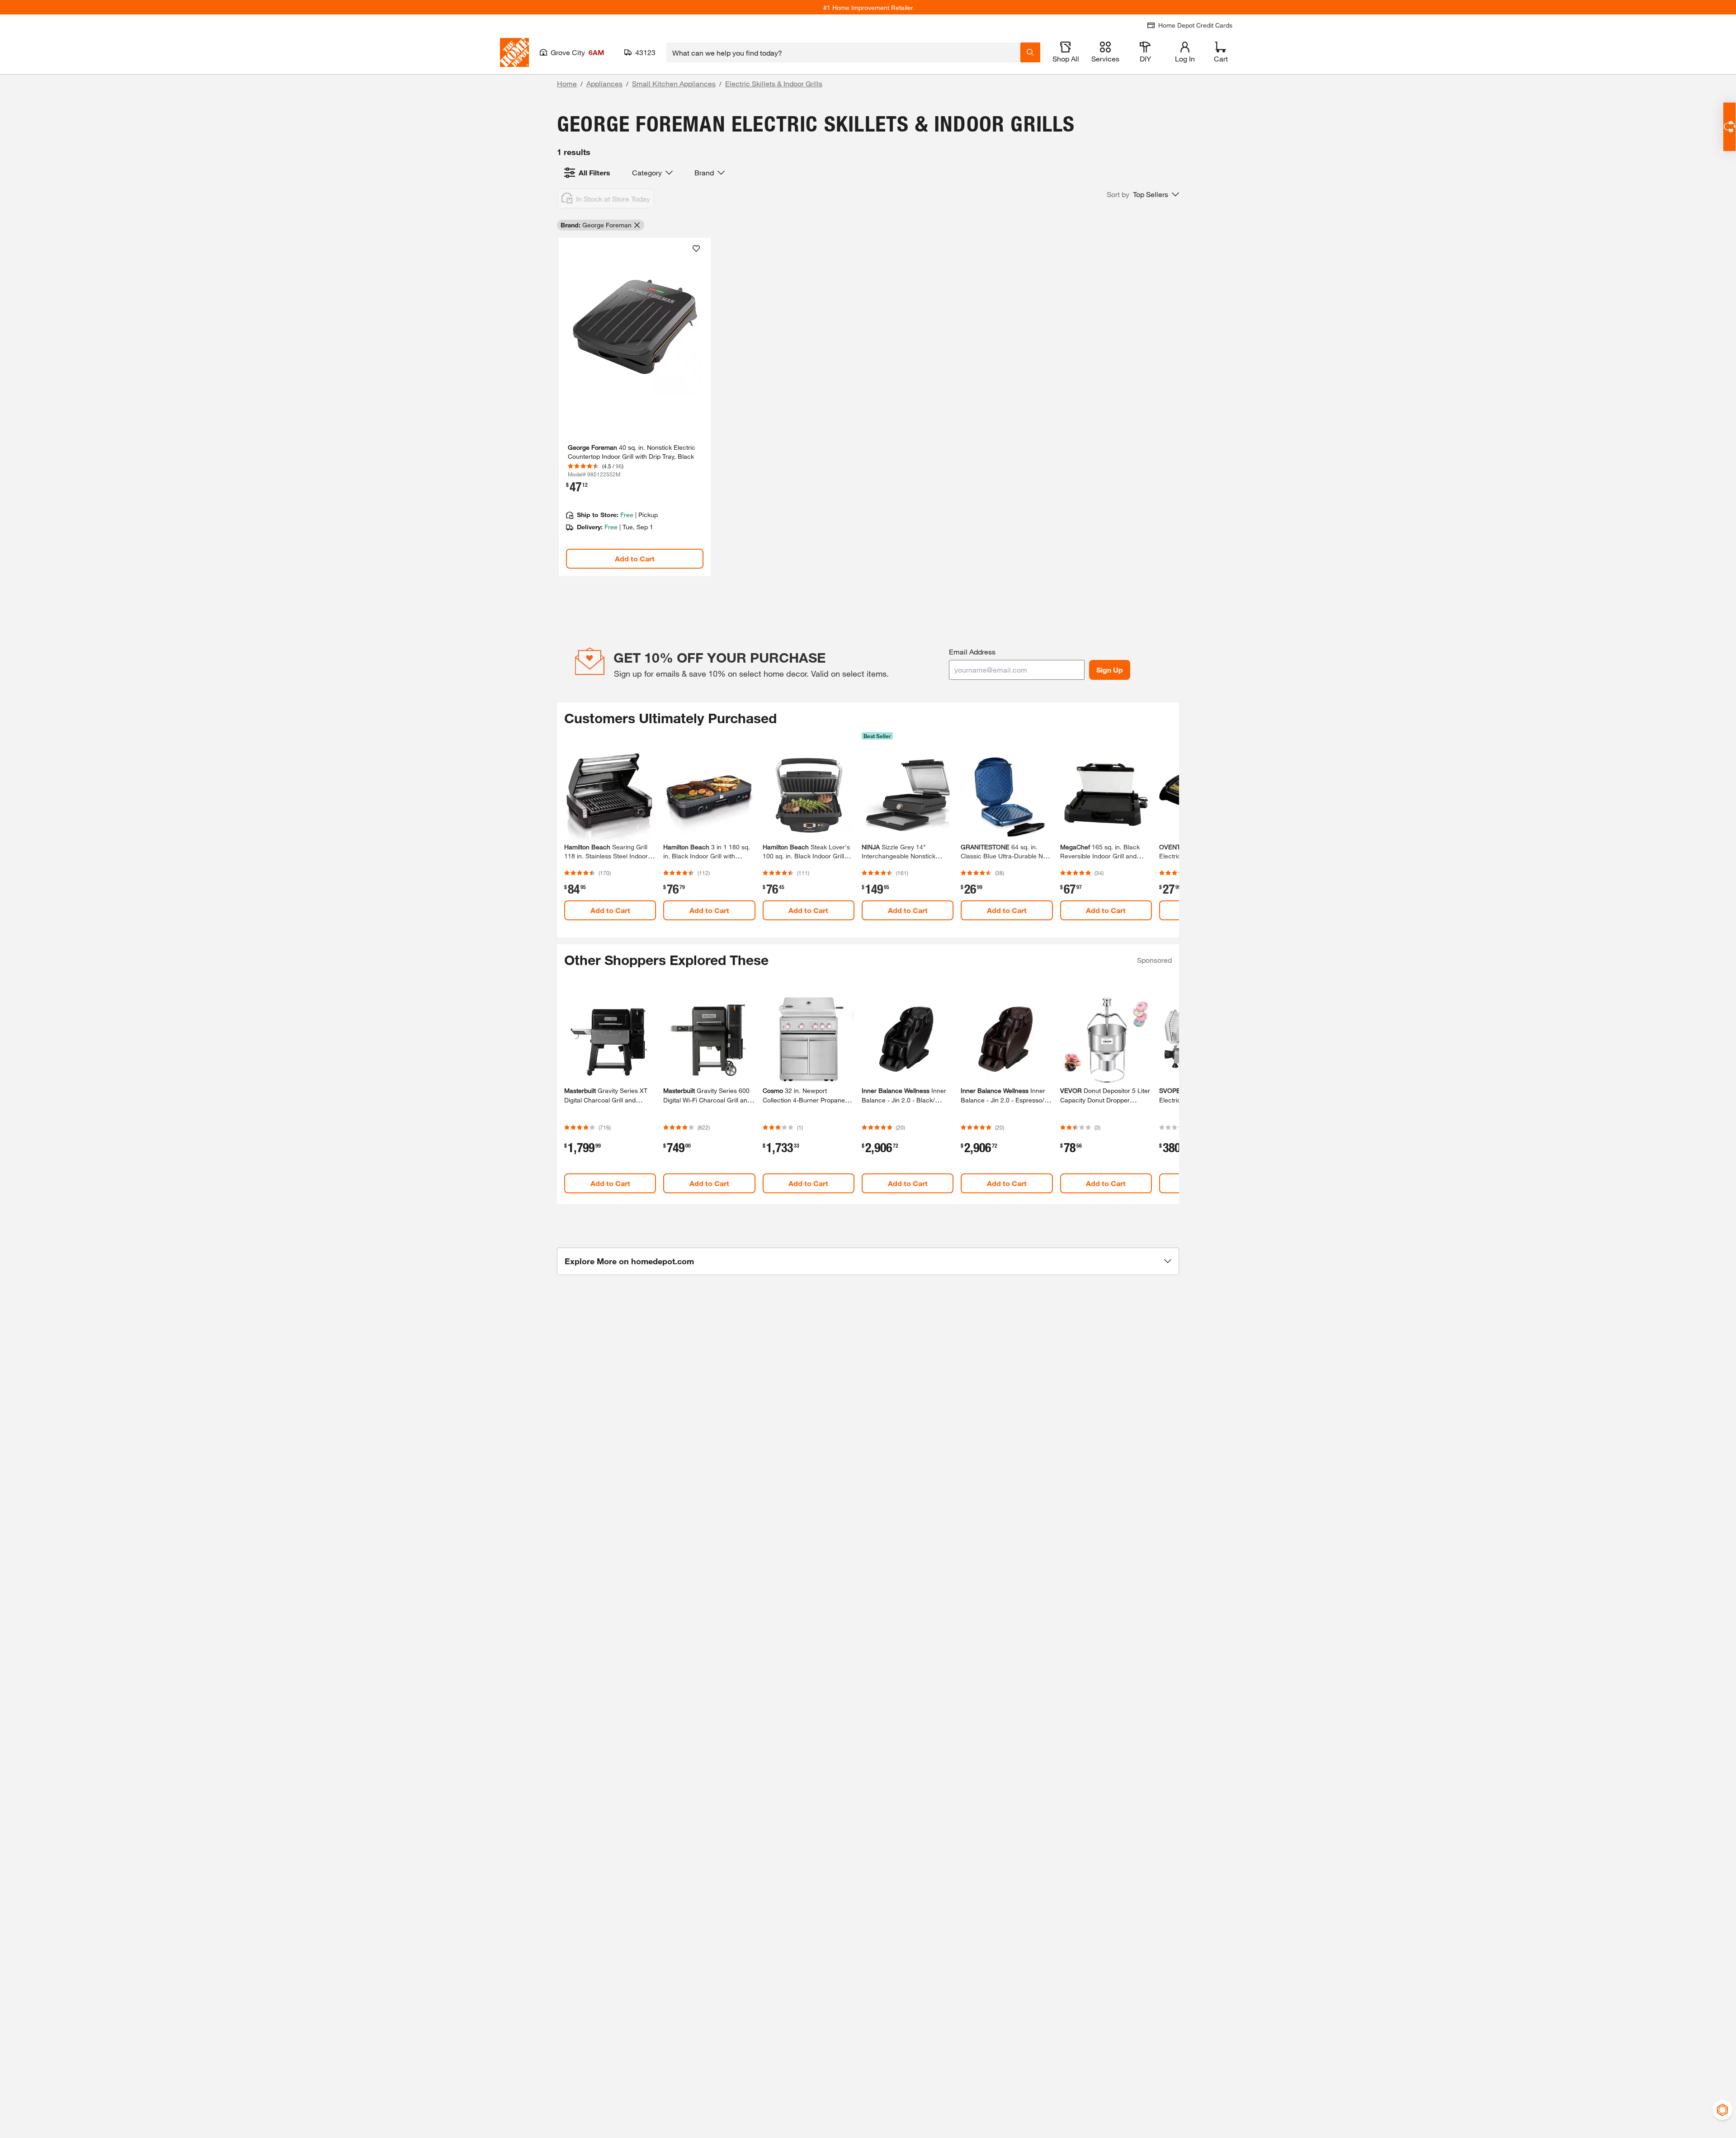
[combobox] (843, 52)
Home (567, 83)
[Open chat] (1729, 127)
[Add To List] (696, 249)
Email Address (972, 652)
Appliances (604, 83)
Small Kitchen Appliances (674, 83)
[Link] (635, 407)
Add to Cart (635, 558)
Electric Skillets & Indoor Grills (774, 83)
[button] (1143, 194)
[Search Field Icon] (1030, 52)
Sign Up (1110, 670)
